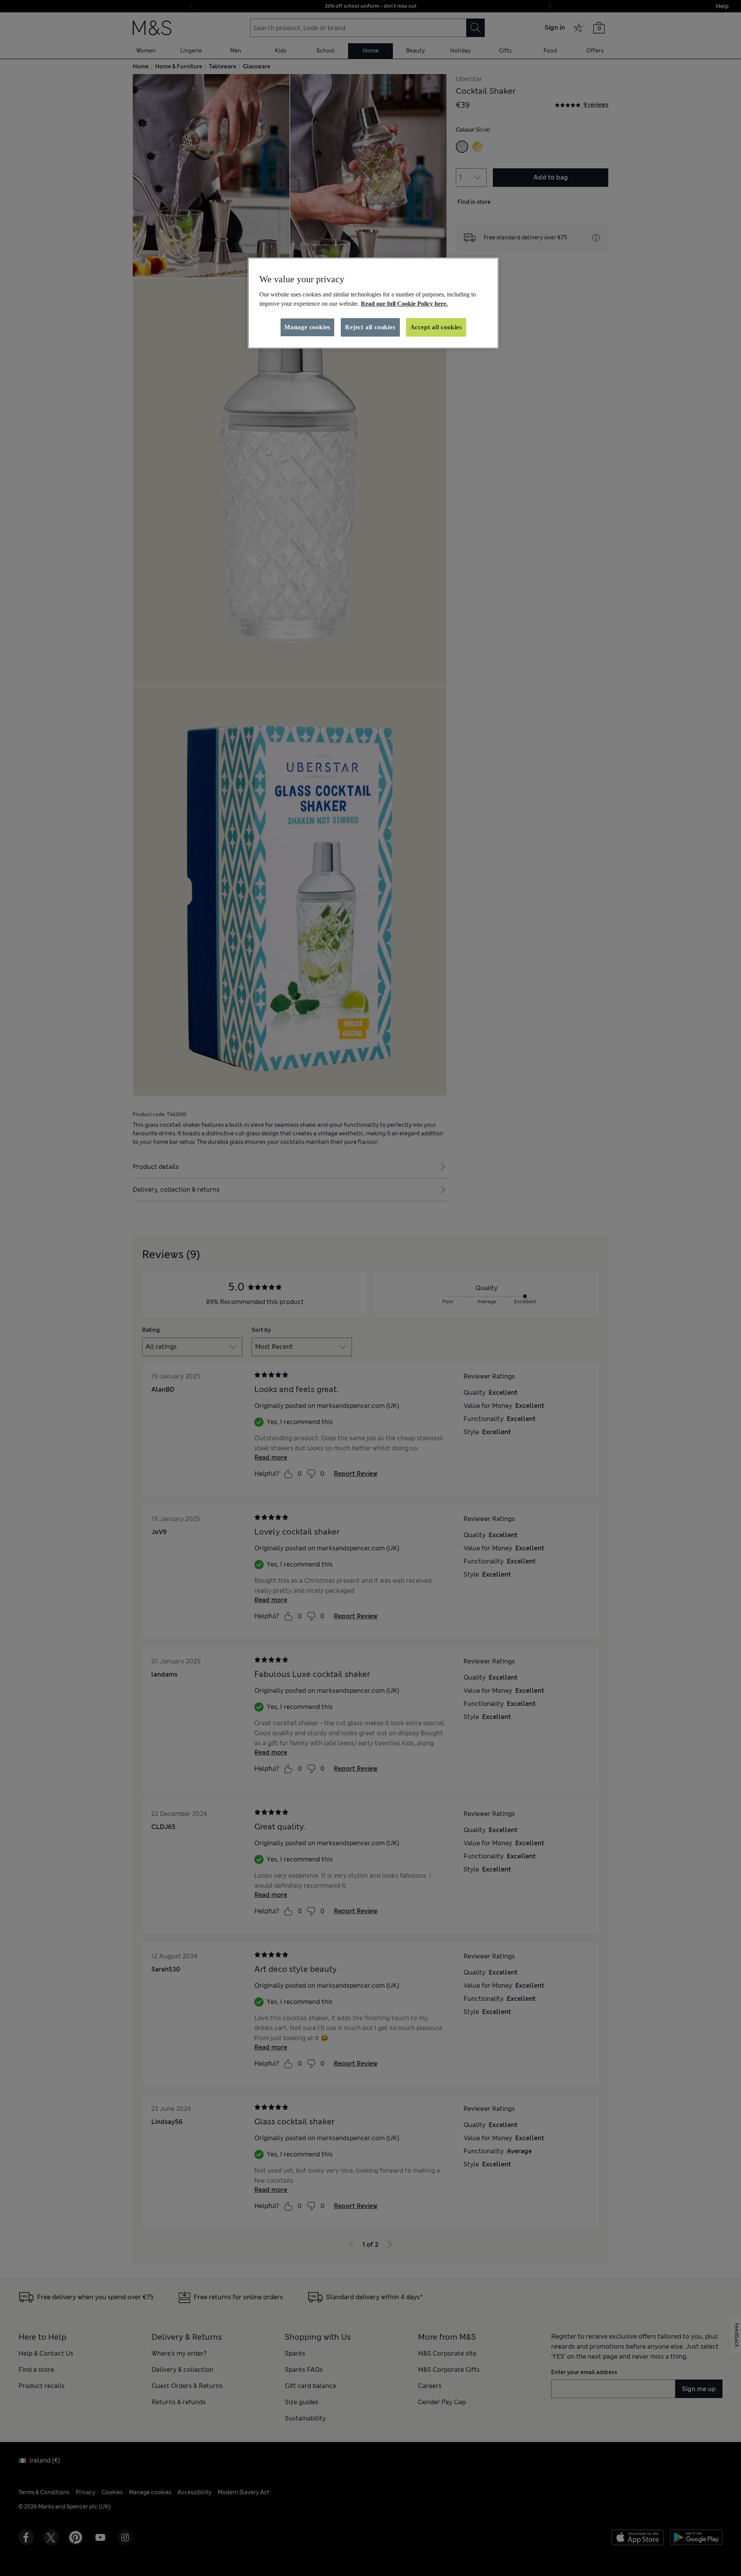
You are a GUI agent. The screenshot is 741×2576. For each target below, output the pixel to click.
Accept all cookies (436, 327)
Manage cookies (307, 327)
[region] (373, 303)
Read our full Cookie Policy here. (404, 304)
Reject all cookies (370, 327)
